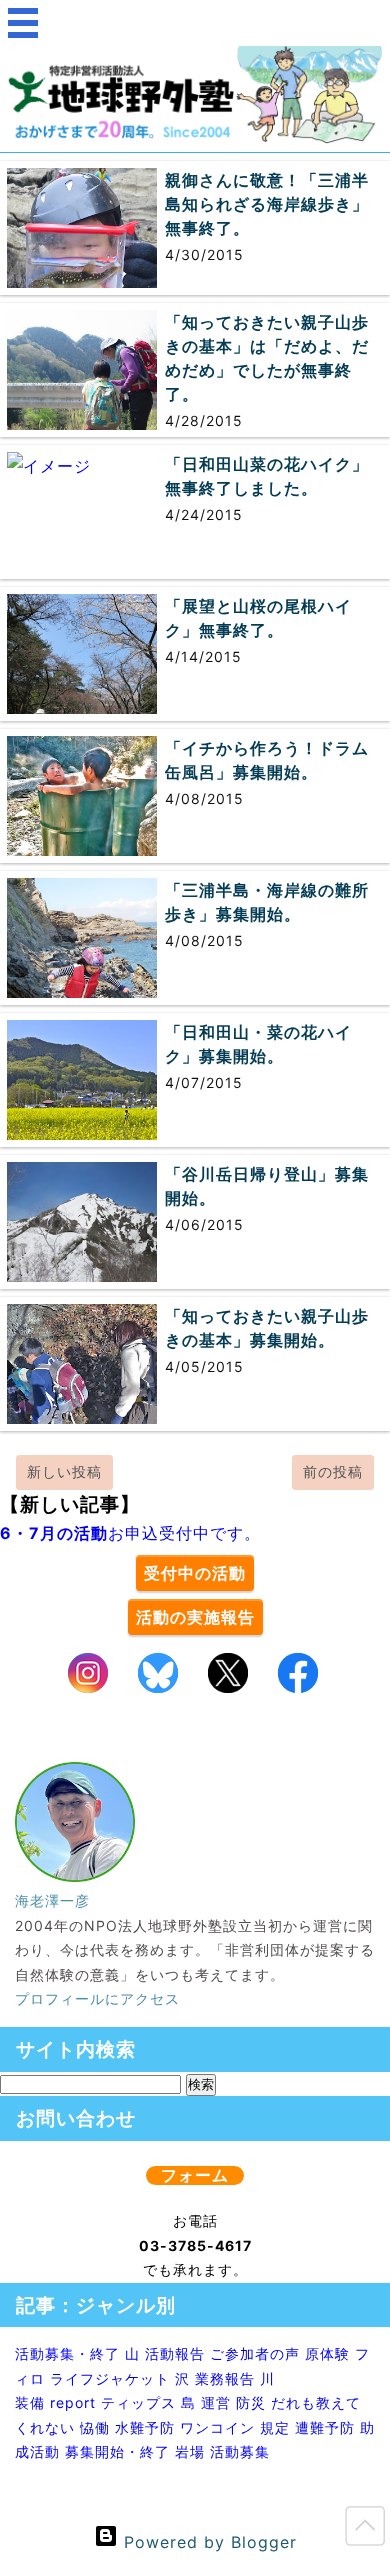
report (73, 2402)
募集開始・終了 (117, 2451)
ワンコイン (217, 2427)
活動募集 (240, 2451)
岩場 (190, 2451)
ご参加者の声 (255, 2353)
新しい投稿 (64, 1471)
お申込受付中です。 (130, 1533)
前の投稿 (333, 1471)
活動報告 (175, 2353)
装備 (30, 2402)
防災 (251, 2402)
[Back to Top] (365, 2530)
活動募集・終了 (67, 2353)
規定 (275, 2427)
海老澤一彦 (52, 1900)
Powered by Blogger (207, 2542)
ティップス (138, 2402)
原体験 (327, 2353)
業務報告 (225, 2378)
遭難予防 (325, 2427)
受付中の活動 (195, 1573)
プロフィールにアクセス (97, 1998)
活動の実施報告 (195, 1617)
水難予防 (145, 2427)
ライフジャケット (110, 2378)
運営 (216, 2402)
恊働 (95, 2427)
